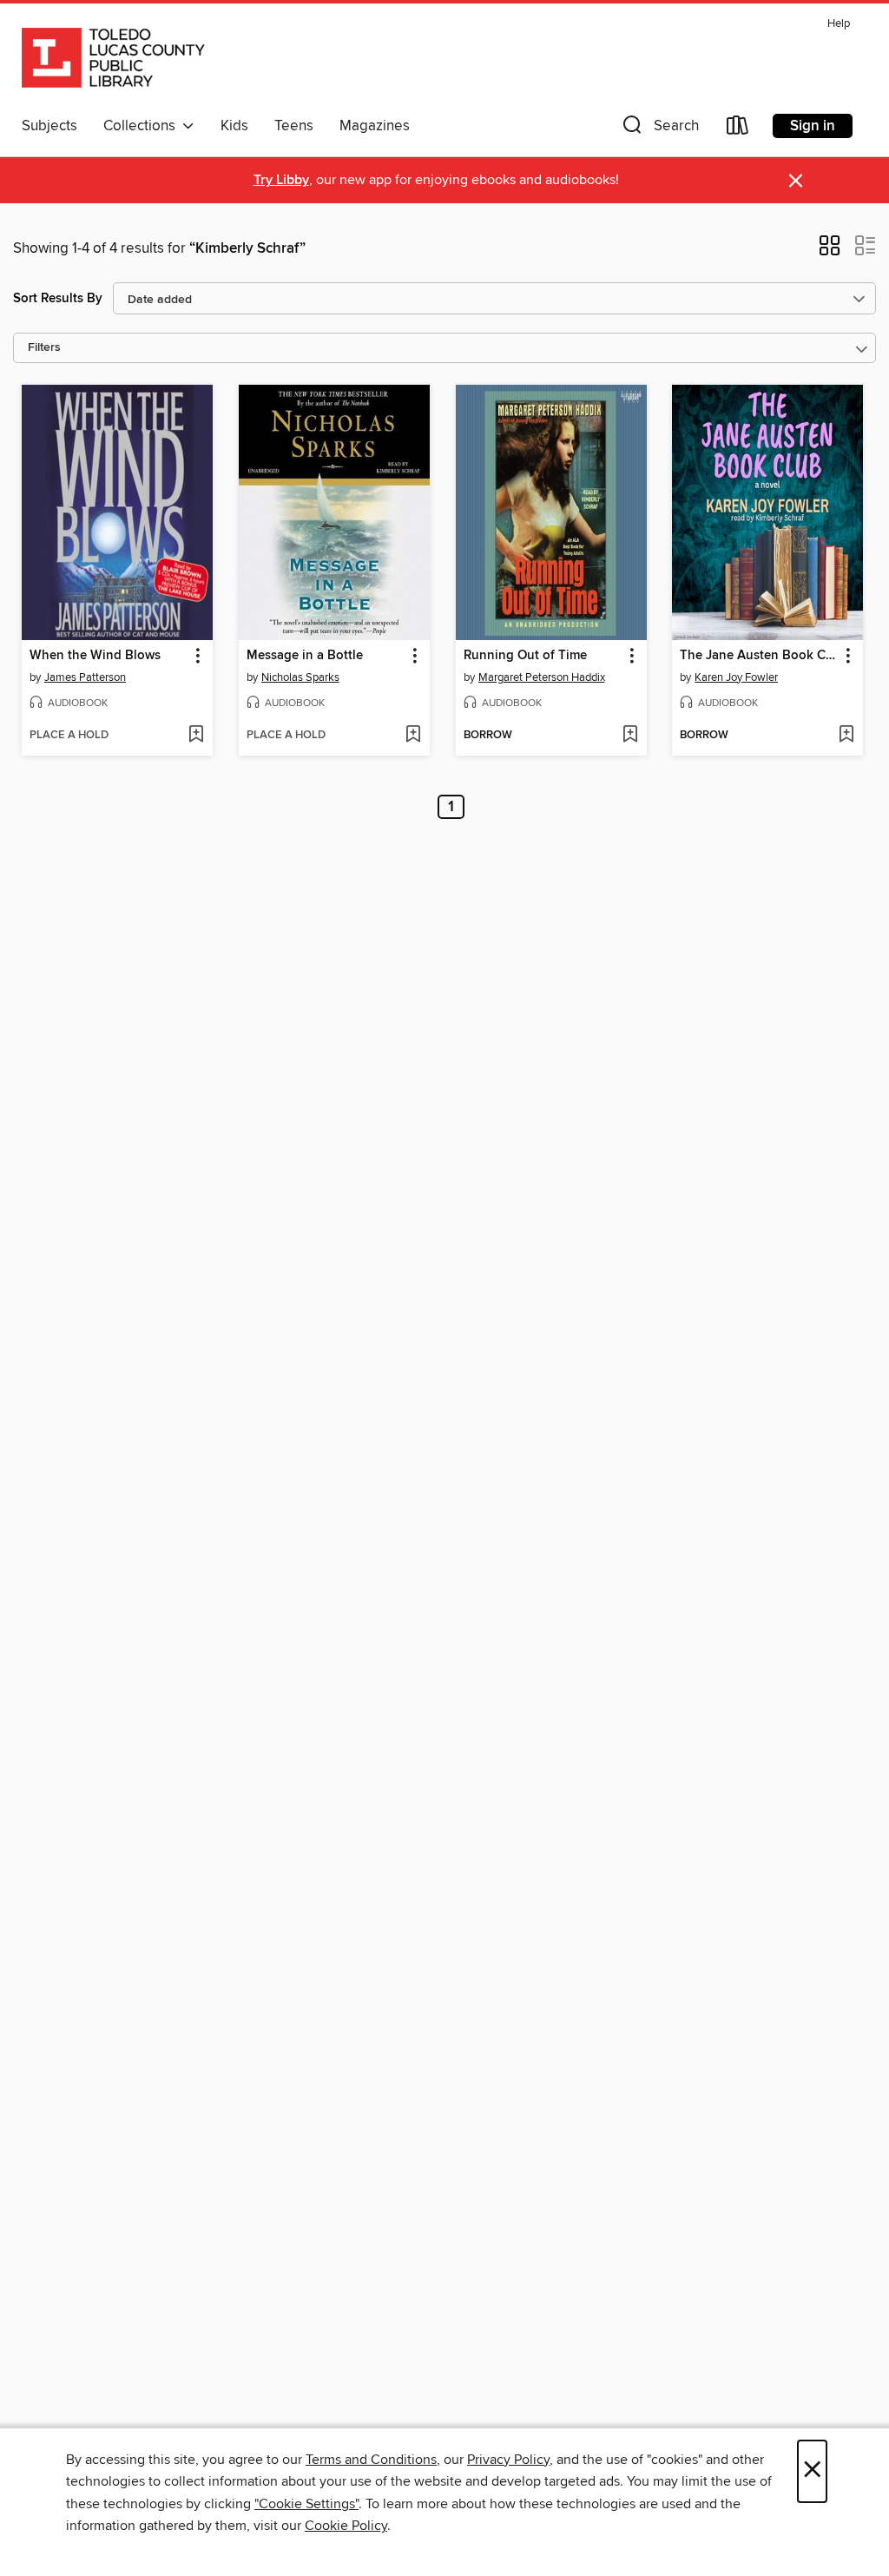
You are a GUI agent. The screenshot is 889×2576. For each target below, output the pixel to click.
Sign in (813, 126)
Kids (234, 126)
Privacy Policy (508, 2460)
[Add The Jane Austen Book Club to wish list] (846, 736)
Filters (44, 348)
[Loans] (738, 129)
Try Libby (281, 180)
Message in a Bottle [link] (305, 656)
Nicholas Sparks (300, 677)
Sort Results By (58, 298)
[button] (659, 129)
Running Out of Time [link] (525, 656)
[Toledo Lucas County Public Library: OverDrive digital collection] (113, 60)
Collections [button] (143, 126)
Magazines (375, 126)
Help (839, 24)
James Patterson (85, 677)
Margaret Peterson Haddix (542, 677)
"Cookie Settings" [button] (306, 2504)
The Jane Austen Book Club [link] (759, 656)
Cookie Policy (346, 2526)
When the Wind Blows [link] (95, 656)
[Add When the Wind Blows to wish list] (196, 736)
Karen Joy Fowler (736, 677)
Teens (294, 126)
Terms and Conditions (371, 2460)
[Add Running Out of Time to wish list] (630, 736)
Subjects (49, 126)
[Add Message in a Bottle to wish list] (413, 736)
